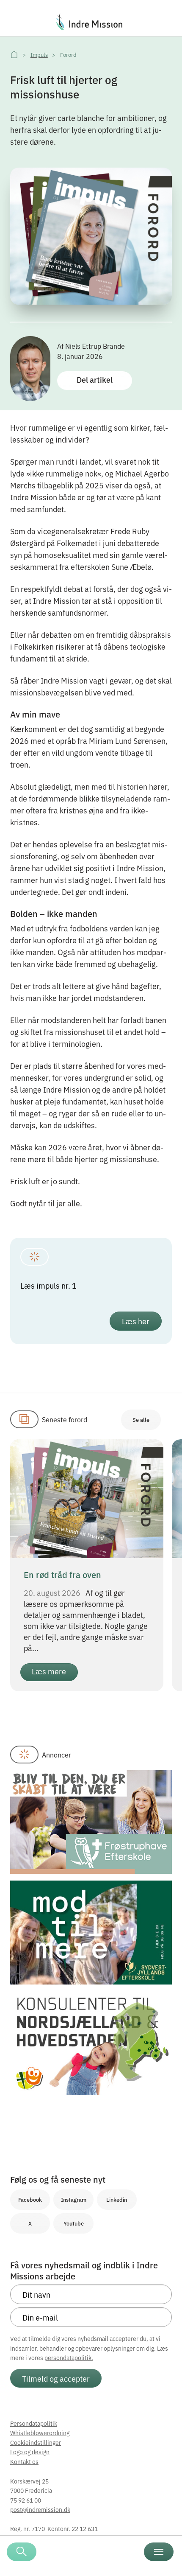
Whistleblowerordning (40, 2433)
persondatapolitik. (69, 2357)
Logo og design (30, 2452)
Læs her (136, 1321)
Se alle (141, 1420)
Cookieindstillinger (36, 2442)
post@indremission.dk (40, 2509)
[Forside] (14, 55)
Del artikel (95, 380)
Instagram (74, 2199)
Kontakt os (24, 2461)
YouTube (74, 2223)
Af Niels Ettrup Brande (91, 346)
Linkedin (117, 2199)
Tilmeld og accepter (56, 2378)
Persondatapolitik (34, 2423)
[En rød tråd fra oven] (87, 1497)
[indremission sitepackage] (91, 22)
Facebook (30, 2199)
